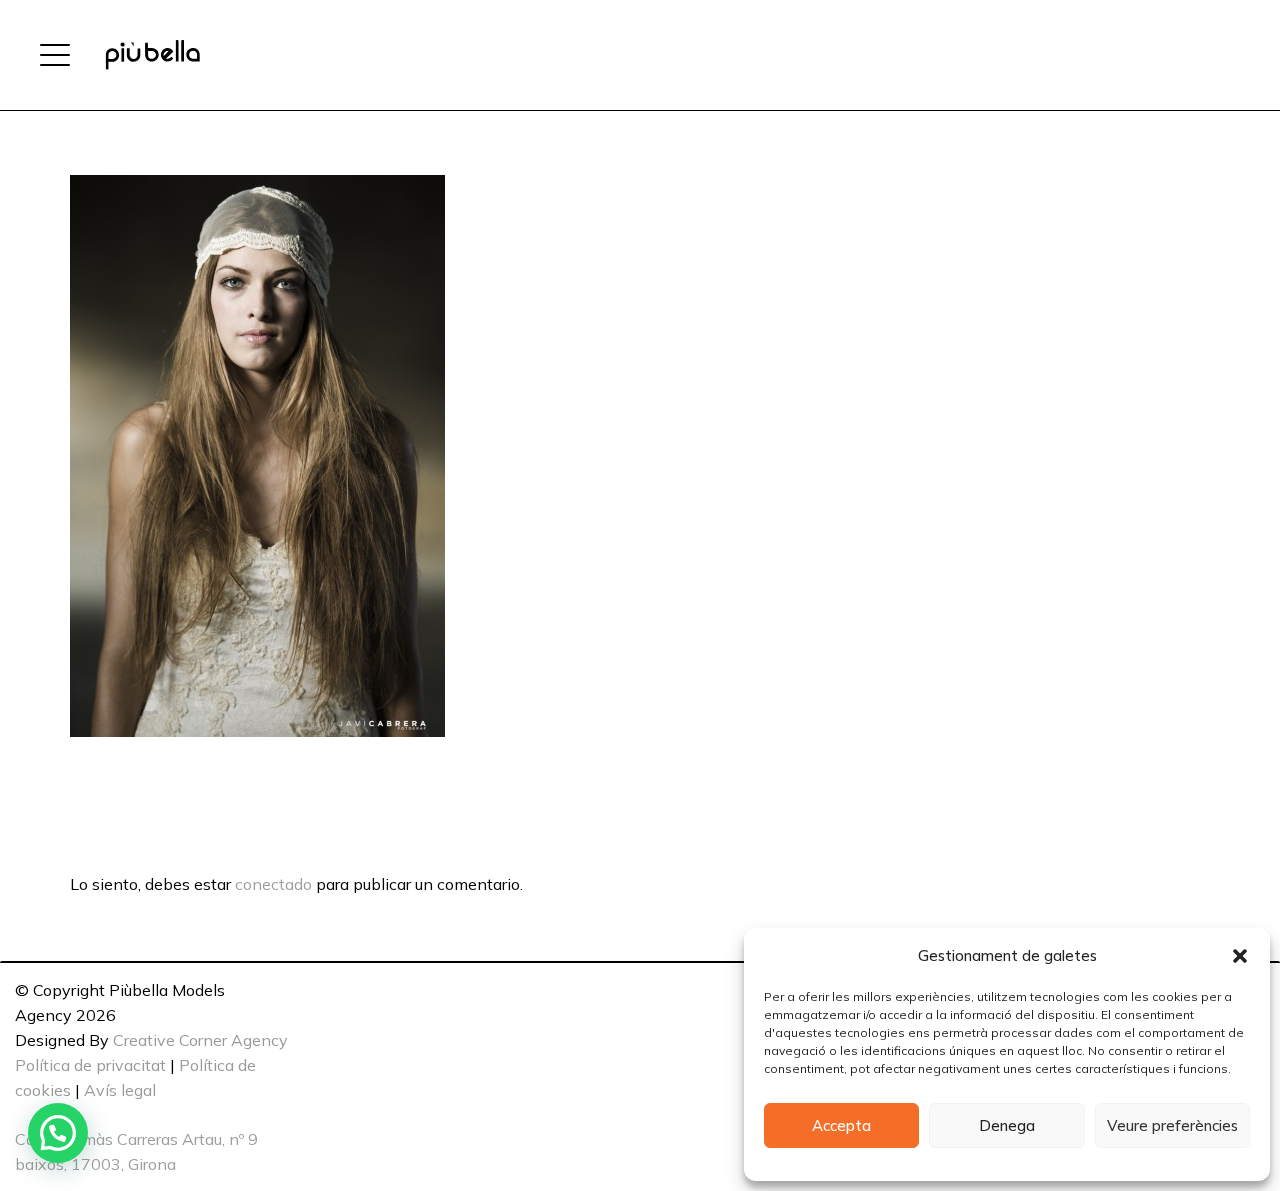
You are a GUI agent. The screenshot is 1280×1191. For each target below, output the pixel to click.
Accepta (841, 1125)
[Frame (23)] (152, 55)
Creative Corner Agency (200, 1040)
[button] (1240, 956)
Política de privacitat (90, 1065)
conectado (273, 884)
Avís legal (120, 1090)
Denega (1007, 1125)
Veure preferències (1172, 1125)
